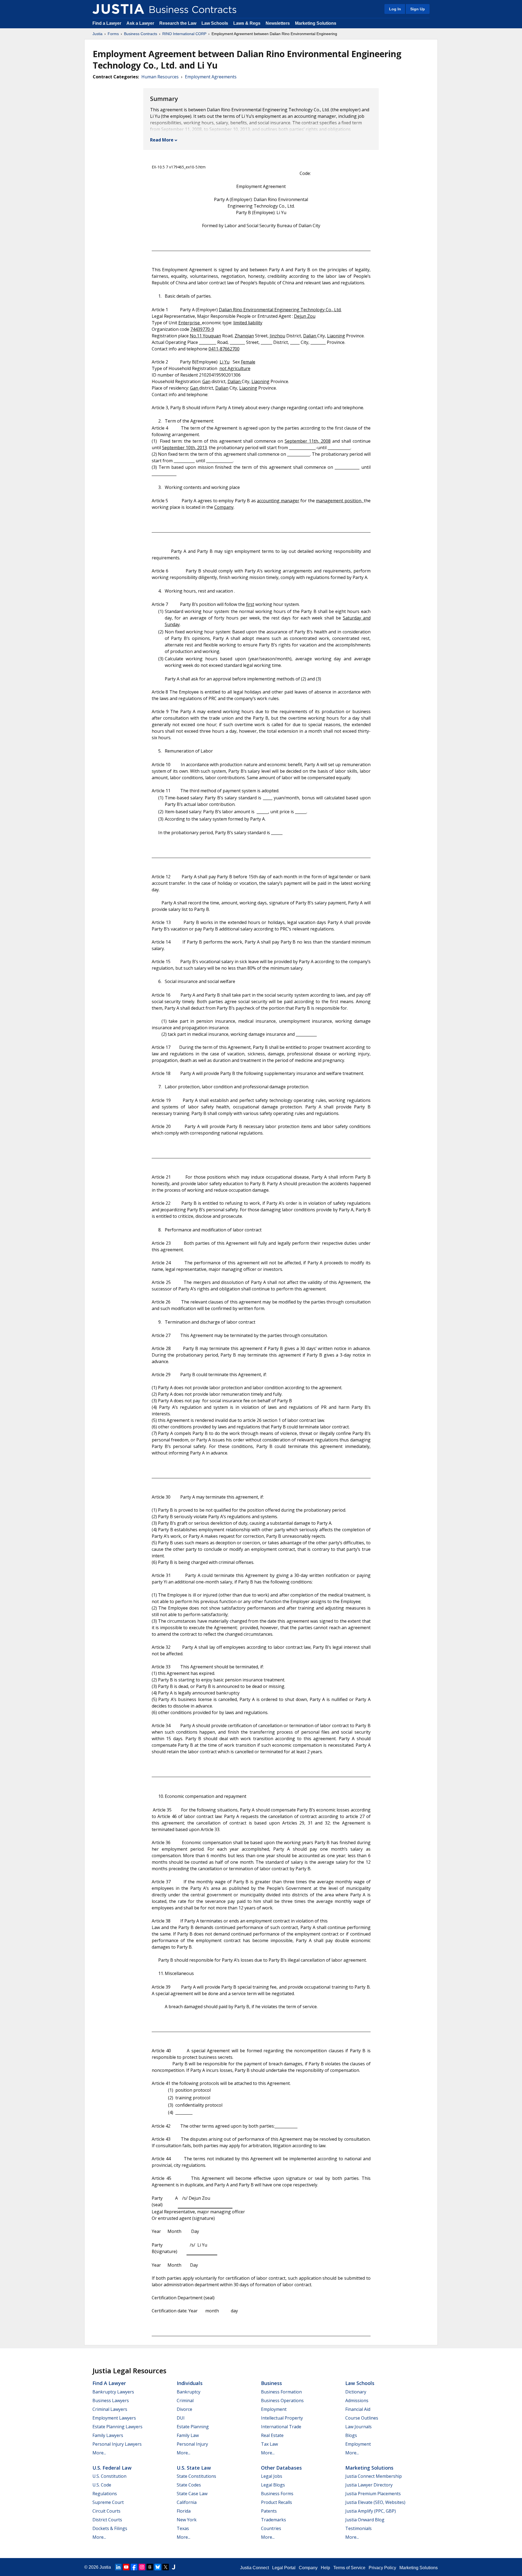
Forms (113, 34)
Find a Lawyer (107, 23)
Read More (162, 140)
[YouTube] (126, 2567)
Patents (269, 2511)
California (187, 2502)
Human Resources (160, 77)
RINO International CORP (184, 34)
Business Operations (282, 2401)
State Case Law (192, 2494)
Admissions (357, 2401)
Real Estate (272, 2435)
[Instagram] (142, 2567)
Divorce (184, 2409)
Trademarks (274, 2520)
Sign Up (418, 9)
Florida (184, 2511)
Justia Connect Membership (374, 2476)
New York (187, 2520)
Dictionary (356, 2392)
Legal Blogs (273, 2485)
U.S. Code (102, 2485)
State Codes (189, 2485)
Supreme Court (108, 2502)
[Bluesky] (158, 2567)
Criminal (185, 2401)
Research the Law (178, 23)
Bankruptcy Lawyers (113, 2392)
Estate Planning (193, 2427)
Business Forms (277, 2494)
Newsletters (278, 23)
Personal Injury (192, 2444)
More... (99, 2453)
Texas (183, 2528)
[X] (166, 2567)
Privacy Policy (382, 2568)
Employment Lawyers (114, 2418)
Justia (97, 34)
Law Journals (358, 2427)
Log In (395, 9)
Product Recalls (276, 2502)
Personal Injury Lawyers (117, 2444)
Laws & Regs (247, 23)
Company (308, 2568)
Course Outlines (362, 2418)
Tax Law (269, 2444)
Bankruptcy (189, 2392)
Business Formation (281, 2392)
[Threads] (150, 2567)
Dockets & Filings (110, 2528)
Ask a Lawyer (141, 23)
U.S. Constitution (109, 2476)
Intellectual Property (282, 2418)
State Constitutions (196, 2476)
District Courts (107, 2520)
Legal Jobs (272, 2476)
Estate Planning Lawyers (117, 2427)
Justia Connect (254, 2568)
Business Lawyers (111, 2401)
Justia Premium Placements (373, 2494)
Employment (274, 2409)
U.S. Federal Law (112, 2468)
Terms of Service (349, 2568)
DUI (181, 2418)
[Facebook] (134, 2567)
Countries (271, 2528)
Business (271, 2383)
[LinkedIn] (118, 2567)
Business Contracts (141, 34)
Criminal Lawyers (110, 2409)
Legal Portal (284, 2568)
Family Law (188, 2435)
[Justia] (118, 9)
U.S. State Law (194, 2468)
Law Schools (215, 23)
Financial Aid (358, 2409)
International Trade (281, 2427)
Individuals (190, 2383)
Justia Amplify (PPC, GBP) (371, 2511)
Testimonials (358, 2528)
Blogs (351, 2435)
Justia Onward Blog (365, 2520)
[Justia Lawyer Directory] (173, 2567)
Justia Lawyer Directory (369, 2485)
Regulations (105, 2494)
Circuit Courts (106, 2511)
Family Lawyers (108, 2435)
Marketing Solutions (316, 23)
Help (325, 2568)
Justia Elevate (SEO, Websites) (375, 2502)
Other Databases (281, 2468)
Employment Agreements (211, 77)
